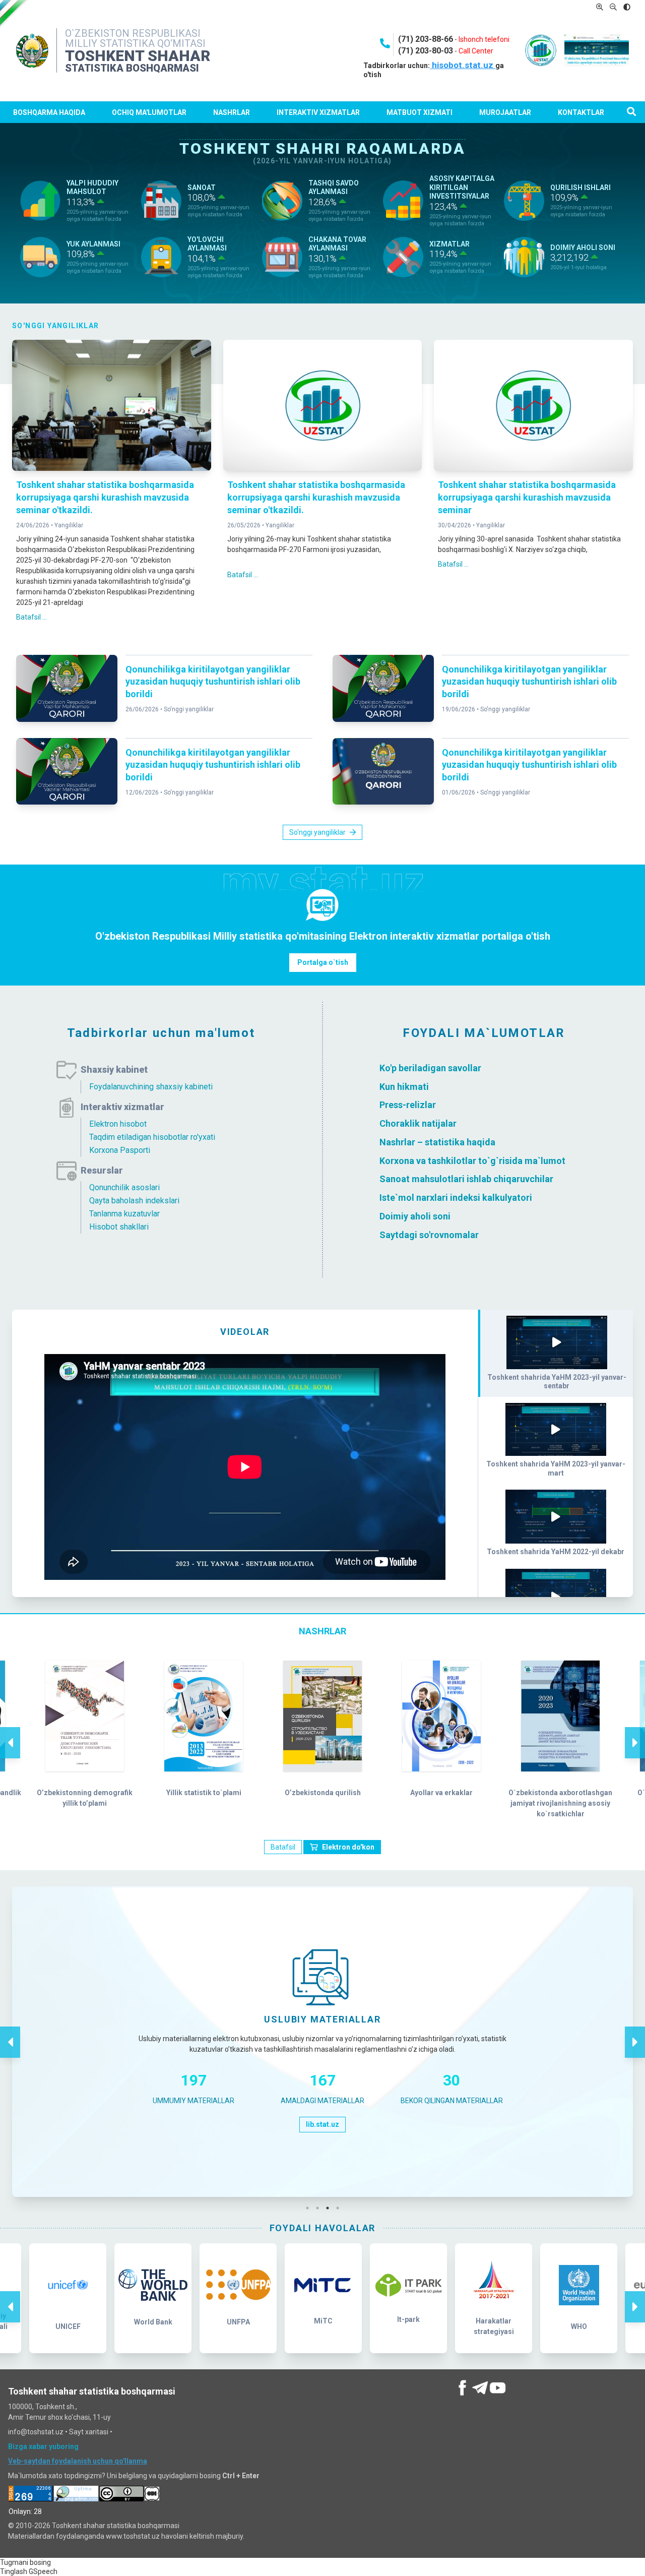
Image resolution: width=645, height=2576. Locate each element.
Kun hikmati (404, 1086)
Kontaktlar (581, 112)
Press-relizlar (408, 1105)
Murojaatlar (505, 112)
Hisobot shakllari (119, 1227)
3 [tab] (330, 2208)
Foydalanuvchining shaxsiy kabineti (151, 1087)
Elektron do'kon (348, 1847)
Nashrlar (232, 112)
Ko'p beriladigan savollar (430, 1068)
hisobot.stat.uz (463, 65)
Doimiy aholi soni (415, 1216)
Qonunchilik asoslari (124, 1187)
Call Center (476, 51)
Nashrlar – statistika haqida (437, 1142)
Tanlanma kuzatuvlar (124, 1214)
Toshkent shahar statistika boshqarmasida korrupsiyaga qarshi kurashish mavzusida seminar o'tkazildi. (105, 497)
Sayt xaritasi (89, 2432)
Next (635, 1732)
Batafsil (283, 1847)
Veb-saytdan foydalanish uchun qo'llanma (78, 2461)
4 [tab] (340, 2208)
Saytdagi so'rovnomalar (429, 1234)
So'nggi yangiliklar (189, 709)
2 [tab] (320, 2208)
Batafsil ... (31, 617)
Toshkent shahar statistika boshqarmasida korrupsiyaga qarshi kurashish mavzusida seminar (527, 497)
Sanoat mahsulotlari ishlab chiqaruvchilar (466, 1179)
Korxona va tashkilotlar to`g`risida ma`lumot (472, 1160)
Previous (10, 1732)
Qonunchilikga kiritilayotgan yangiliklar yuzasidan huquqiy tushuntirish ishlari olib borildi (213, 682)
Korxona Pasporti (120, 1150)
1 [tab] (310, 2208)
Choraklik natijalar (418, 1123)
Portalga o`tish (323, 962)
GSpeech (43, 2571)
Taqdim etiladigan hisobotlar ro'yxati (152, 1137)
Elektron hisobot (118, 1124)
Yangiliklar (69, 525)
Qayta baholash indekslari (134, 1201)
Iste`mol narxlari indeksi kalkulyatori (456, 1198)
